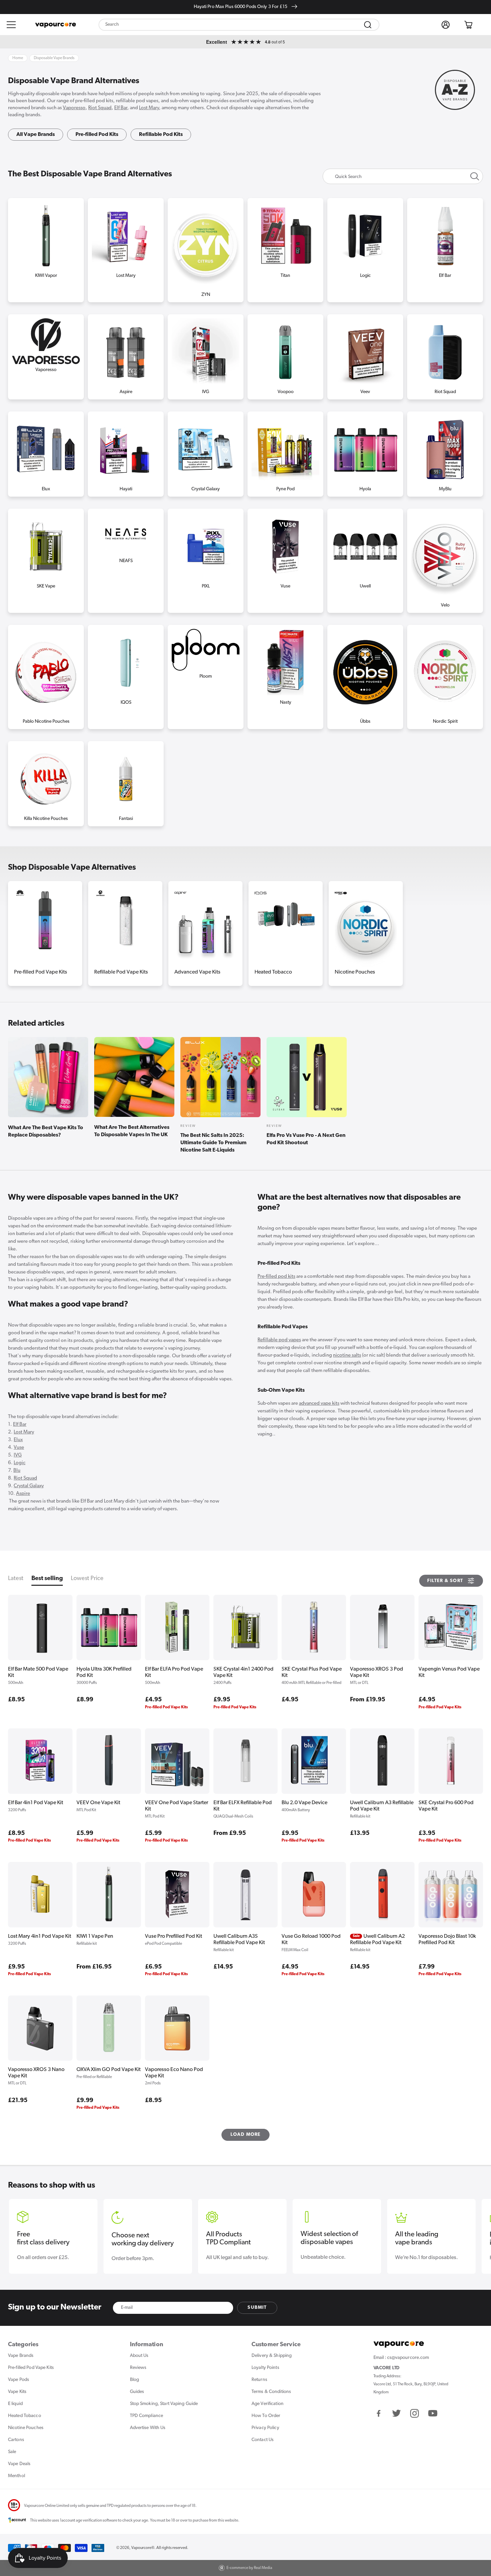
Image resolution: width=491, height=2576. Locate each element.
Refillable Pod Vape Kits (121, 972)
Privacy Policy (265, 2428)
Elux (18, 1440)
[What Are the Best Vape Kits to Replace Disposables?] (48, 1078)
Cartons (16, 2440)
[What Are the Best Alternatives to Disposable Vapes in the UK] (134, 1077)
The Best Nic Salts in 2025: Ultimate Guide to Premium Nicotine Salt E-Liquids (213, 1143)
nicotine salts (347, 1355)
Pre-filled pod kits (276, 1277)
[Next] (474, 919)
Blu (17, 1471)
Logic (20, 1463)
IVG (18, 1455)
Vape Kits (17, 2392)
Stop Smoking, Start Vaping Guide (164, 2404)
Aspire (23, 1494)
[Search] (368, 25)
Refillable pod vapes (279, 1340)
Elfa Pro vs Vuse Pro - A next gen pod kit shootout (306, 1139)
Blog (134, 2380)
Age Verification (268, 2404)
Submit (257, 2308)
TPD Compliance (147, 2416)
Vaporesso (74, 108)
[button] (11, 25)
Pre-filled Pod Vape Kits (41, 972)
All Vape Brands (36, 135)
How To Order (266, 2416)
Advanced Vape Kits (197, 972)
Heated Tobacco (273, 972)
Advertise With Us (148, 2428)
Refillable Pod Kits (161, 135)
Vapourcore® (143, 2548)
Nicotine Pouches (355, 972)
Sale (12, 2452)
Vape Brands (21, 2356)
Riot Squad (100, 108)
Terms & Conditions (271, 2392)
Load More (246, 2135)
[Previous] (17, 919)
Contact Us (263, 2440)
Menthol (17, 2476)
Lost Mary (149, 108)
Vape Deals (19, 2464)
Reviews (138, 2368)
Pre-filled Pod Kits (97, 135)
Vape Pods (19, 2380)
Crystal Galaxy (29, 1486)
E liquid (15, 2404)
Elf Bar (121, 108)
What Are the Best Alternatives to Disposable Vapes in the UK (132, 1131)
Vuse (19, 1448)
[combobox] (239, 25)
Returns (259, 2380)
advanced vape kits (319, 1404)
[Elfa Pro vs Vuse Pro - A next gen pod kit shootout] (307, 1078)
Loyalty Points (265, 2368)
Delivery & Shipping (272, 2356)
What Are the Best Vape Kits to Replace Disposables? (46, 1132)
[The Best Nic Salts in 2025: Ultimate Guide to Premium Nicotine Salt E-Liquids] (220, 1078)
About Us (139, 2356)
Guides (137, 2392)
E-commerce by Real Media (249, 2568)
